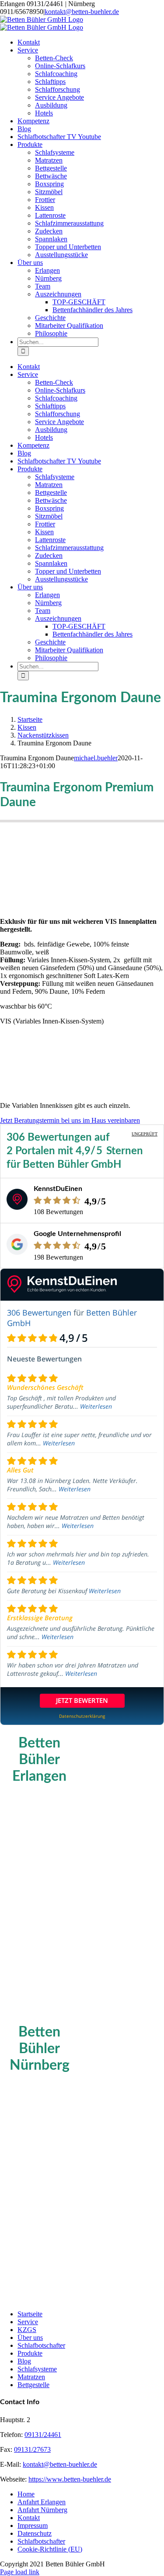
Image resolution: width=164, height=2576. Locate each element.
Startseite (30, 2314)
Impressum (33, 2526)
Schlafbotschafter (41, 2345)
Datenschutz (35, 2533)
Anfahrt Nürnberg (42, 2510)
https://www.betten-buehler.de (70, 2479)
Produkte (30, 2353)
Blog (24, 2361)
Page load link (20, 2572)
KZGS (27, 2330)
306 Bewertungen (39, 1312)
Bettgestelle (33, 2385)
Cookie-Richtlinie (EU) (50, 2549)
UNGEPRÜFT (145, 1134)
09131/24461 (43, 2435)
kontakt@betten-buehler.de (82, 12)
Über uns (30, 2338)
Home (26, 2494)
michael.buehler (96, 758)
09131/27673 (32, 2449)
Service (28, 2322)
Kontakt (29, 2518)
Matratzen (31, 2377)
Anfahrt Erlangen (42, 2502)
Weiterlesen (96, 1406)
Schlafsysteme (37, 2369)
